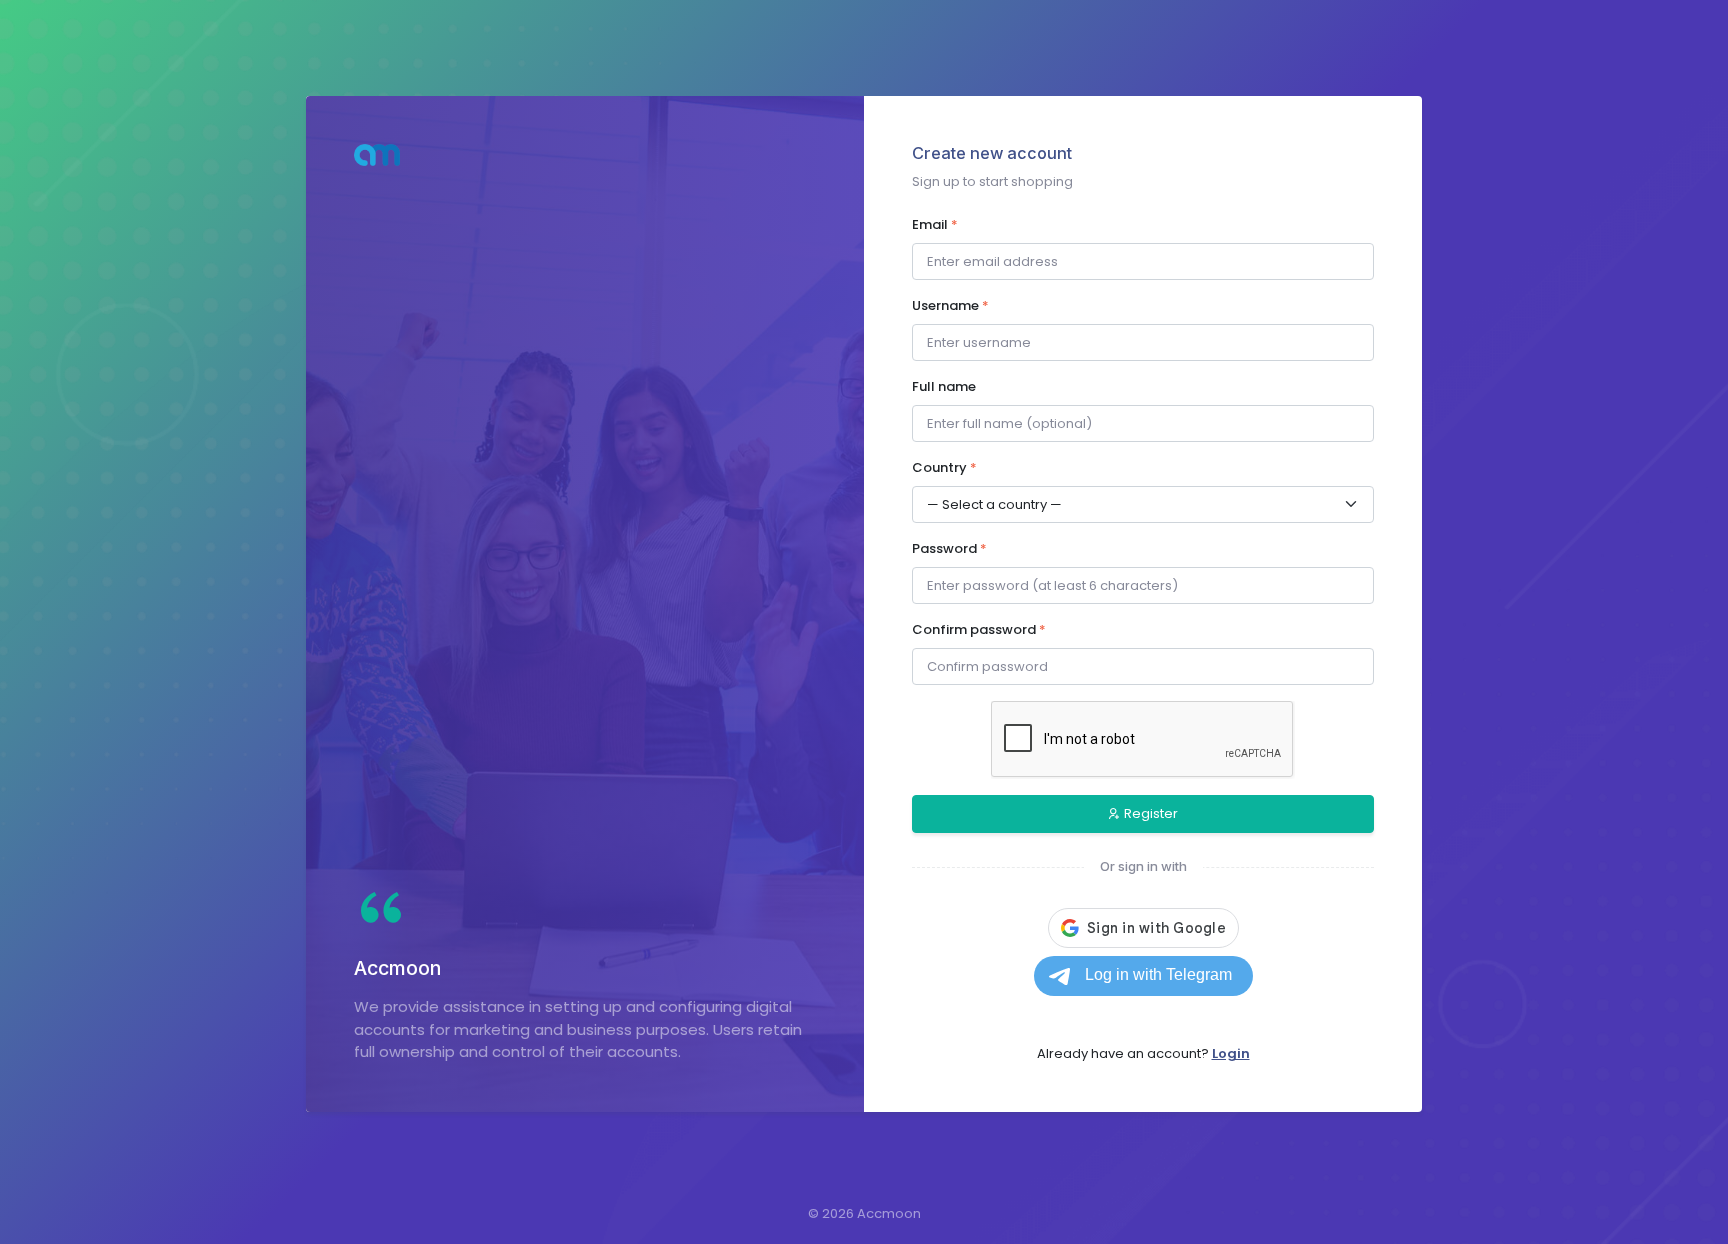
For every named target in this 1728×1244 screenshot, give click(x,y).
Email (935, 224)
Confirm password (979, 629)
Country (944, 467)
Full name (944, 386)
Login (1231, 1053)
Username (950, 305)
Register (1151, 813)
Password (949, 548)
